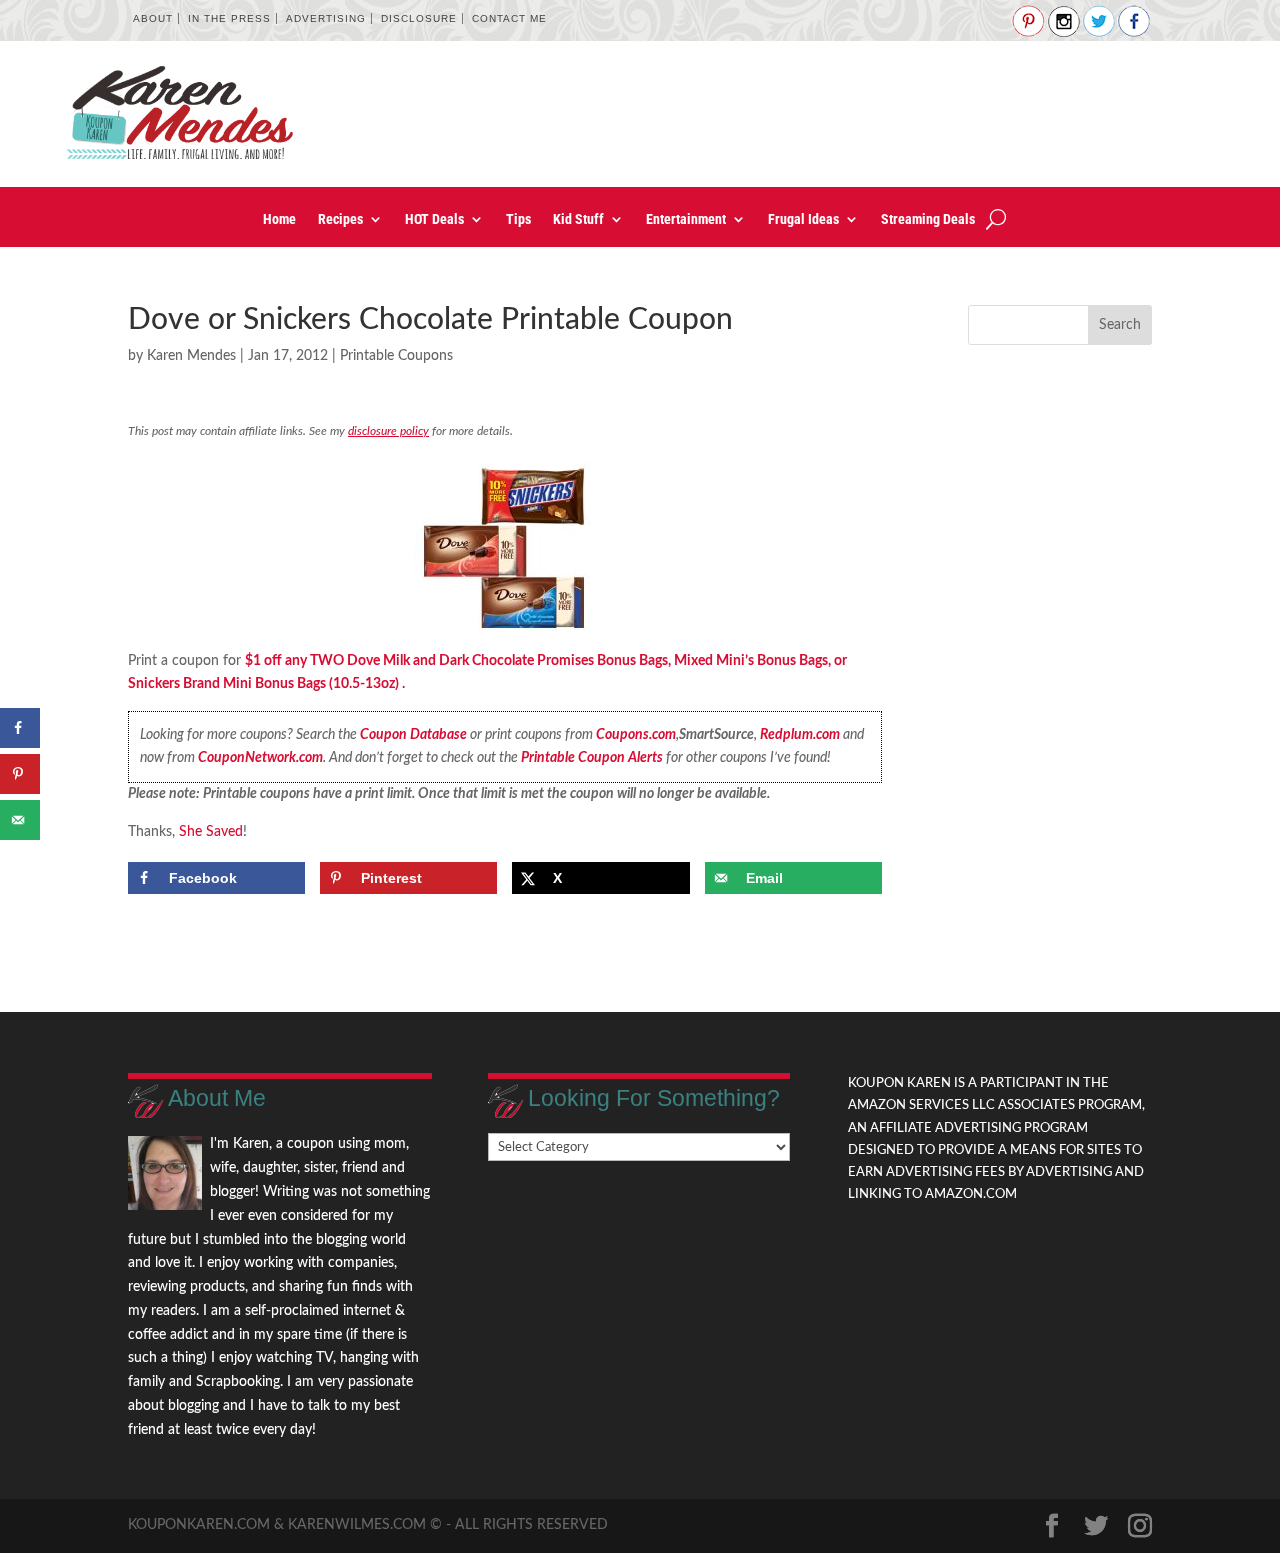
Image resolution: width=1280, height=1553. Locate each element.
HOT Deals (434, 219)
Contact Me (509, 18)
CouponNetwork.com (260, 758)
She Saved (211, 832)
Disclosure (419, 18)
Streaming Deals (928, 219)
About (153, 18)
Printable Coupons (396, 356)
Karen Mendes (191, 356)
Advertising (326, 18)
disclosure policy (388, 431)
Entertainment (686, 219)
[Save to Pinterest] (20, 774)
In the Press (229, 18)
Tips (518, 219)
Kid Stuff (578, 219)
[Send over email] (20, 820)
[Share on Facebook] (20, 728)
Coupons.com (636, 735)
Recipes (340, 219)
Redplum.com (800, 735)
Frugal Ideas (803, 219)
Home (279, 219)
